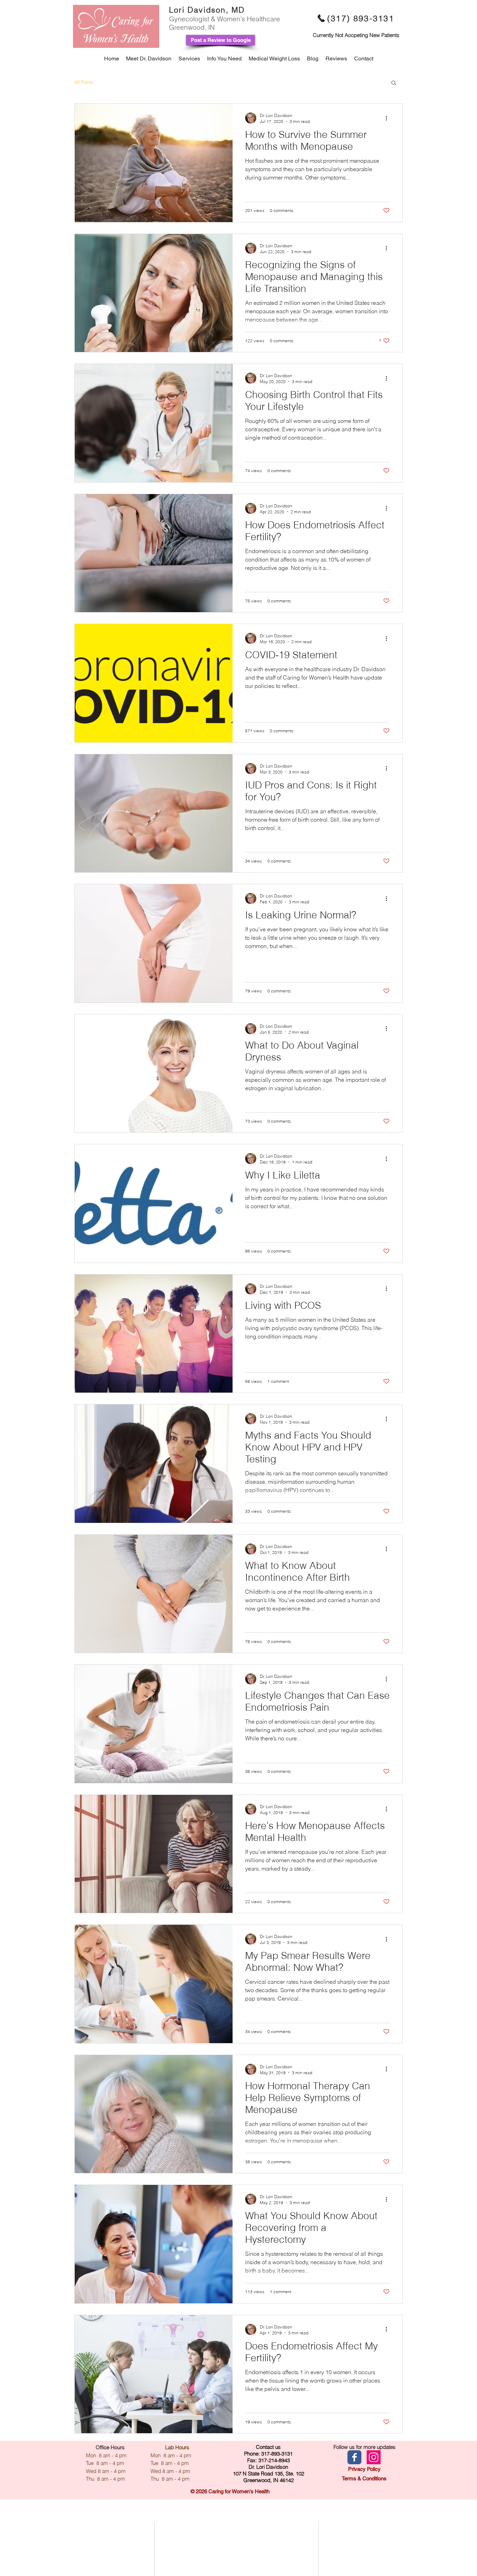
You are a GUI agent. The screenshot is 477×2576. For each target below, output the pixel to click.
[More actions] (389, 118)
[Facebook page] (354, 2457)
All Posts (84, 82)
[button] (394, 83)
